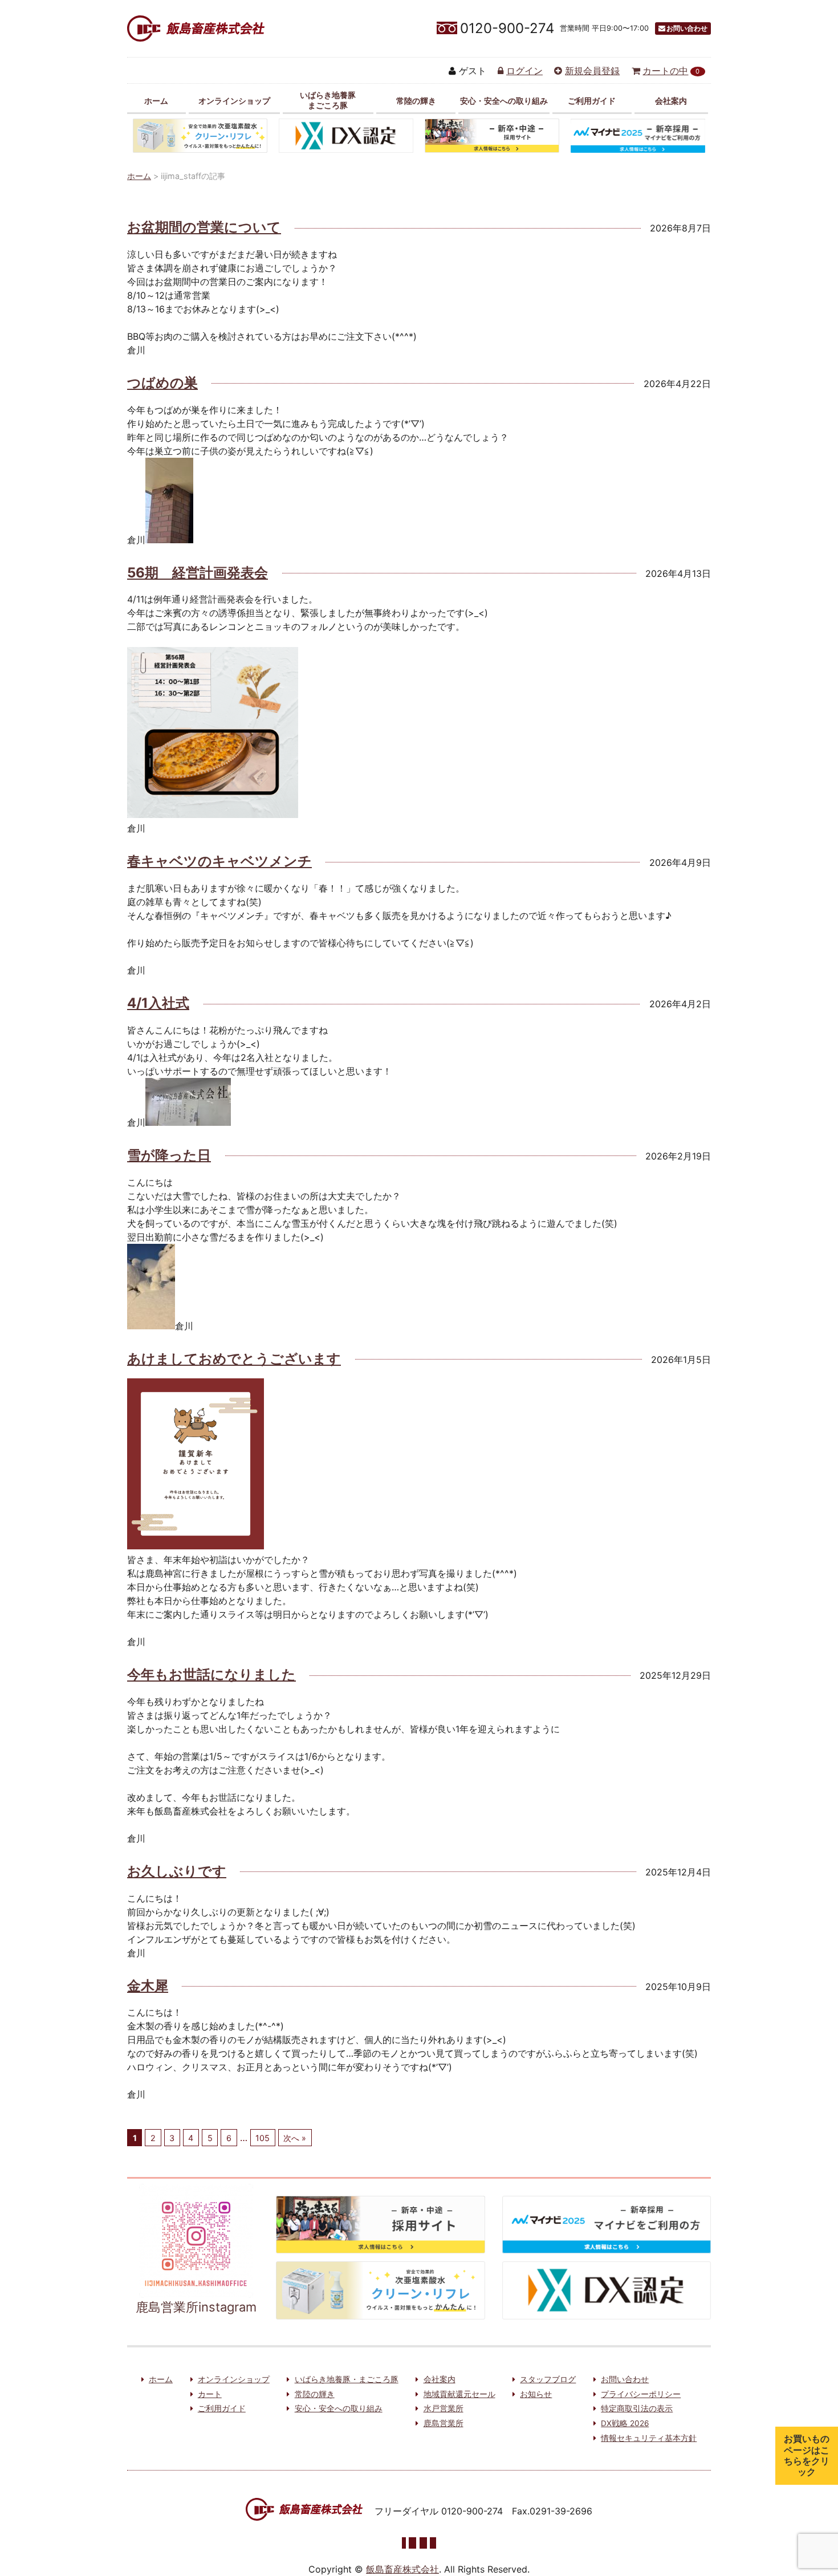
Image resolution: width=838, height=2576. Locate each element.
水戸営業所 (444, 2408)
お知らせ (536, 2394)
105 (263, 2138)
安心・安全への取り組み (504, 101)
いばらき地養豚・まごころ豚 (347, 2379)
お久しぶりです (177, 1871)
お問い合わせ (687, 28)
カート (210, 2394)
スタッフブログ (548, 2379)
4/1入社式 (158, 1003)
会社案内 (671, 101)
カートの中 (671, 71)
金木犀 (148, 1986)
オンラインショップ (234, 101)
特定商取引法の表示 (637, 2408)
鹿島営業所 (444, 2423)
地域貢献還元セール (459, 2394)
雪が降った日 (169, 1155)
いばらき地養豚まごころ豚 (328, 100)
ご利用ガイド (592, 101)
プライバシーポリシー (641, 2394)
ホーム (156, 101)
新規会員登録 (592, 71)
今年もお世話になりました (211, 1674)
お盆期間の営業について (204, 227)
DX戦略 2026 (625, 2423)
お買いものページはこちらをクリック (807, 2455)
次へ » (295, 2138)
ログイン (524, 71)
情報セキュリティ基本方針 (649, 2438)
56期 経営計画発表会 (198, 573)
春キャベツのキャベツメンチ (219, 861)
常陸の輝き (416, 101)
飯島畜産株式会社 (402, 2569)
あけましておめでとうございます (234, 1359)
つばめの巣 (162, 383)
